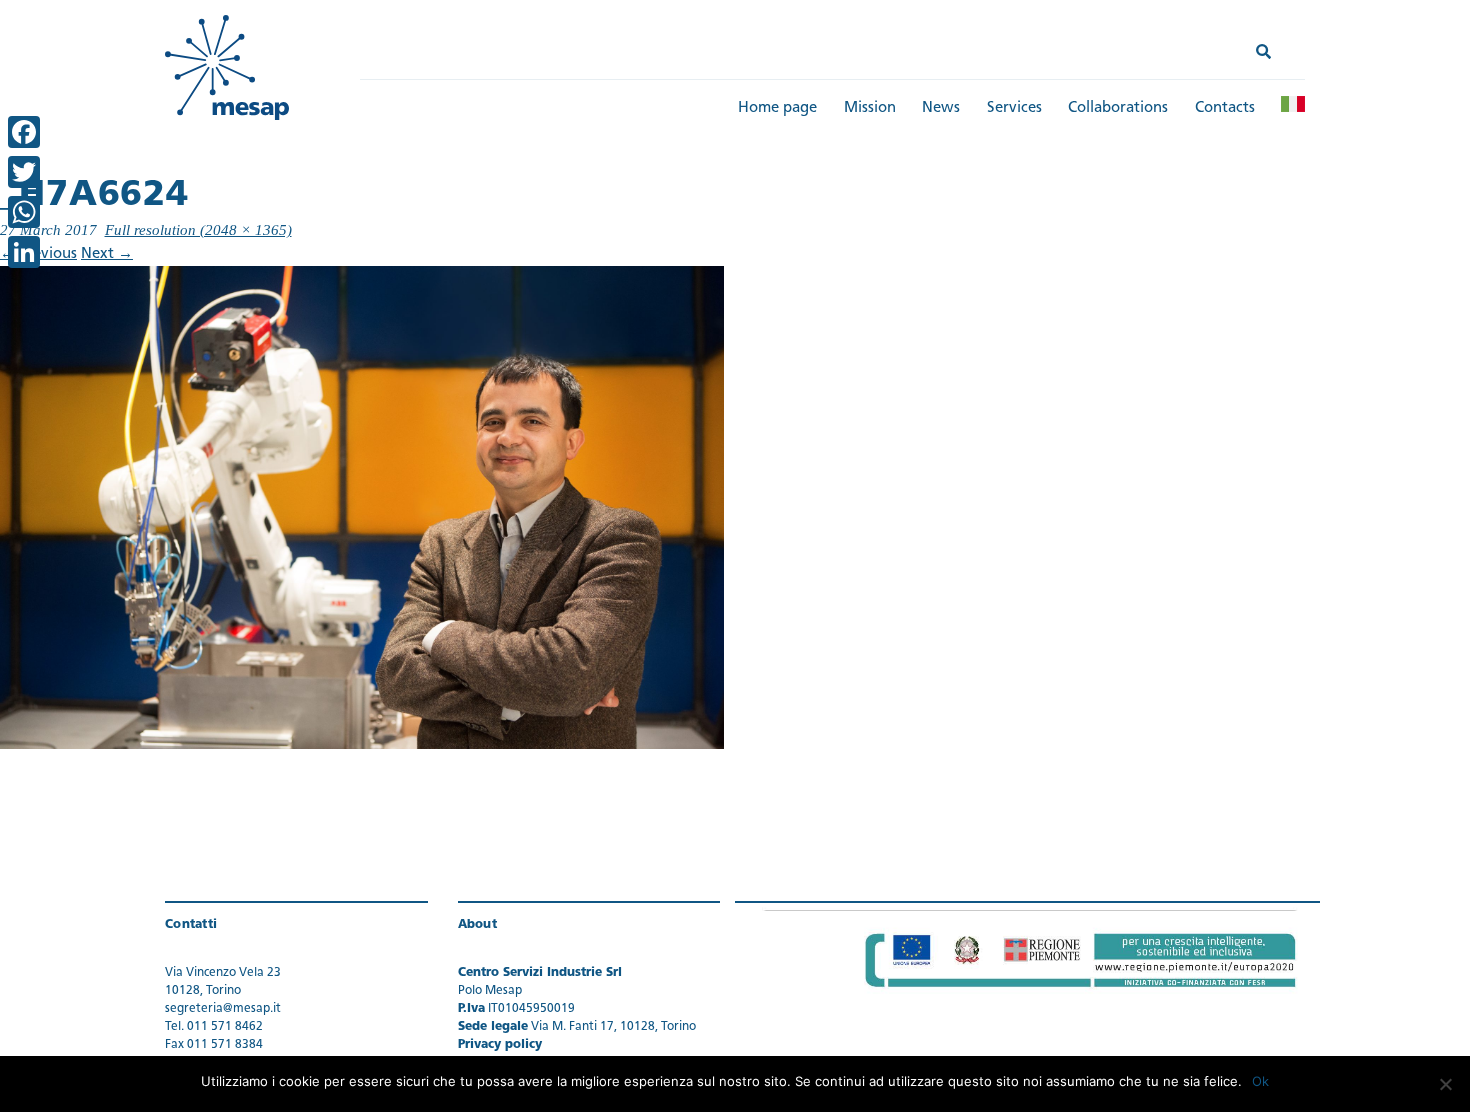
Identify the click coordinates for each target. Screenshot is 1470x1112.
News (941, 108)
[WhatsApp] (24, 212)
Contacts (1225, 108)
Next (107, 254)
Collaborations (1118, 108)
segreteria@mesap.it (223, 1009)
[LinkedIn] (24, 252)
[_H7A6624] (362, 507)
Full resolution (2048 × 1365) (198, 230)
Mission (870, 108)
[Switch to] (1293, 104)
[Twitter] (24, 172)
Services (1014, 108)
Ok (1260, 1081)
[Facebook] (24, 132)
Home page (777, 108)
